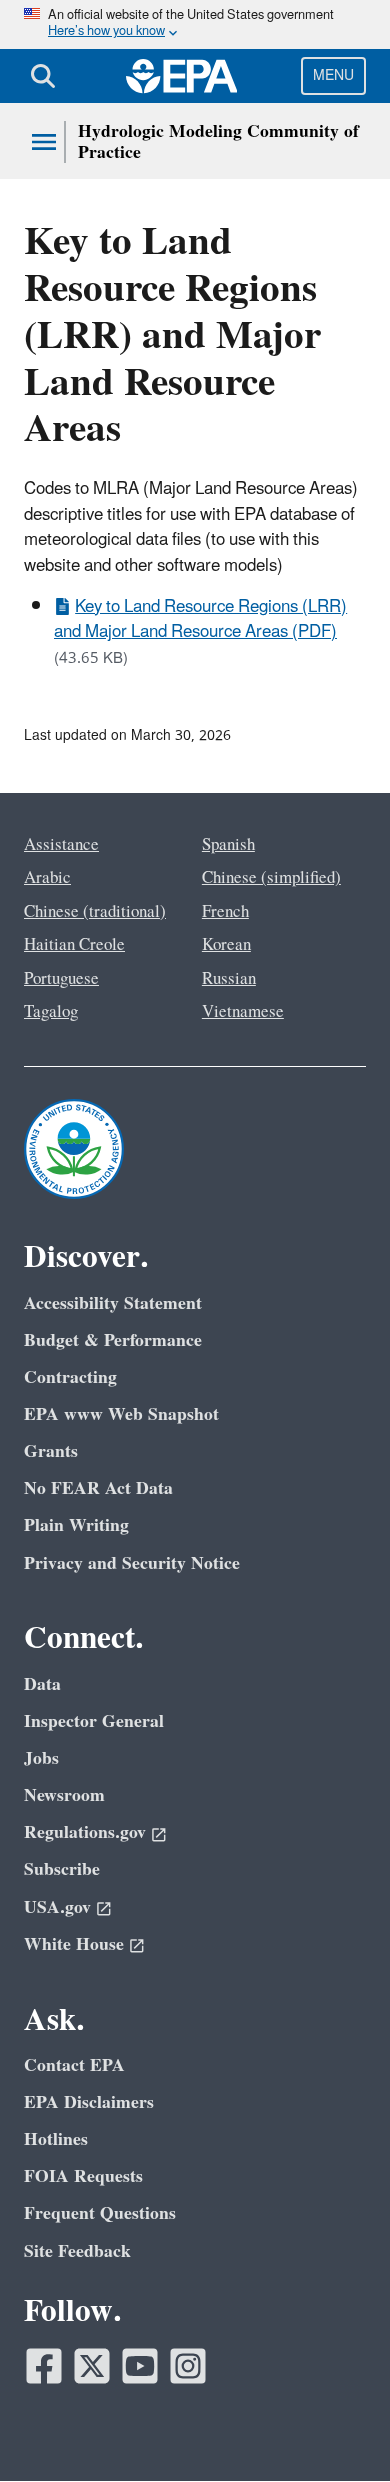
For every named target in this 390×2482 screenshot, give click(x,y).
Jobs (41, 1758)
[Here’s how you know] (195, 24)
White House (74, 1944)
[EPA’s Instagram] (188, 2366)
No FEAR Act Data (98, 1488)
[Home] (182, 76)
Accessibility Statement (113, 1303)
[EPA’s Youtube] (140, 2366)
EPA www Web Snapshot (121, 1414)
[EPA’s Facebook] (44, 2366)
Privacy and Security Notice (132, 1563)
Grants (51, 1451)
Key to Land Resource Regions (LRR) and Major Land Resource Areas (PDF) (200, 619)
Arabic (47, 878)
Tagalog (51, 1012)
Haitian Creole (74, 945)
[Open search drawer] (43, 76)
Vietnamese (243, 1012)
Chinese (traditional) (95, 912)
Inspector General (94, 1721)
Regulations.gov (85, 1832)
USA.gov (57, 1907)
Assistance (61, 845)
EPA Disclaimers (89, 2102)
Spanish (228, 845)
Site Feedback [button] (77, 2251)
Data (42, 1684)
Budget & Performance (113, 1340)
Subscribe (62, 1869)
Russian (229, 979)
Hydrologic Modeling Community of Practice (218, 142)
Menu (333, 75)
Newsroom (64, 1795)
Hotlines (56, 2139)
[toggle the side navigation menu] (44, 142)
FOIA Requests (83, 2176)
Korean (226, 945)
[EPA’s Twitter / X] (92, 2366)
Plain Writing (76, 1525)
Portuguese (61, 979)
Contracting (70, 1377)
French (225, 912)
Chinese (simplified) (271, 878)
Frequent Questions (100, 2213)
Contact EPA (74, 2065)
